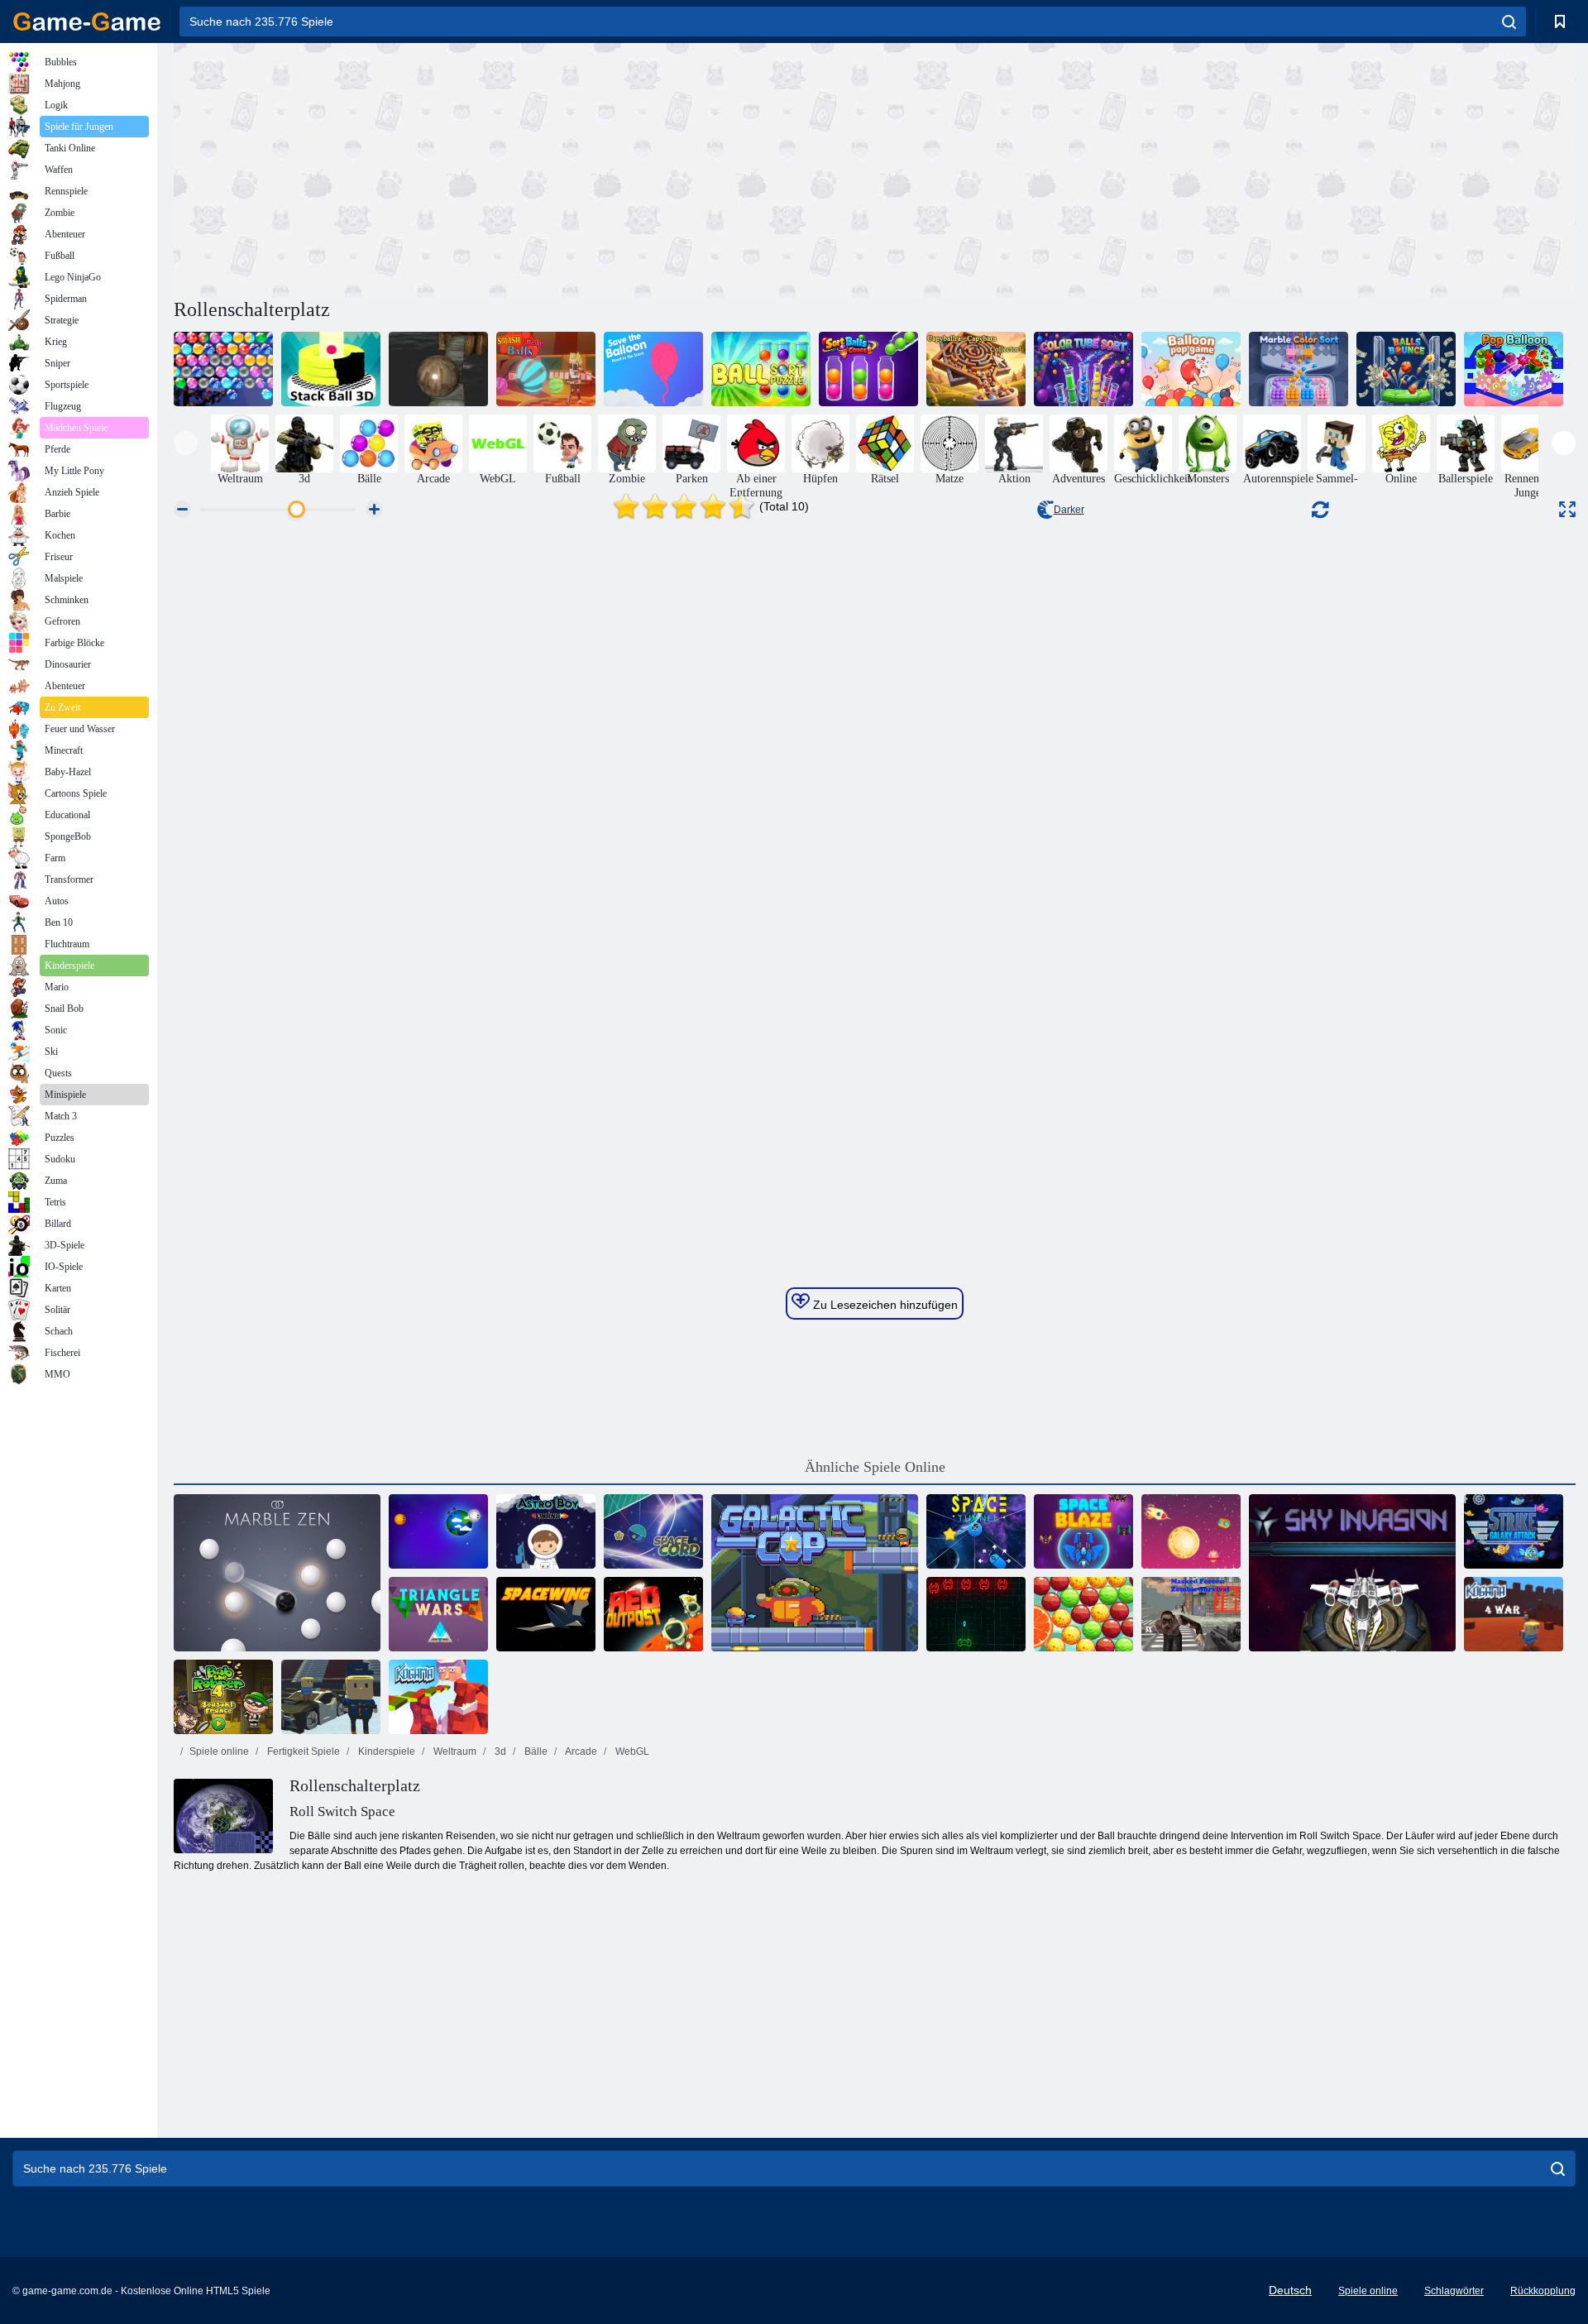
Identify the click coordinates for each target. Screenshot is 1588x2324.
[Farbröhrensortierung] (1083, 369)
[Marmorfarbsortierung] (1299, 369)
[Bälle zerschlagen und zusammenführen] (546, 369)
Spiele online (219, 1751)
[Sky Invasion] (1352, 1573)
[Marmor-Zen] (277, 1573)
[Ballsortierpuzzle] (761, 369)
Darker (1069, 510)
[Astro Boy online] (546, 1531)
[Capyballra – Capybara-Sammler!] (976, 369)
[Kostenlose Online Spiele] (87, 22)
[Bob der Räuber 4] (223, 1697)
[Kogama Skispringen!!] (331, 1697)
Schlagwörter (1454, 2291)
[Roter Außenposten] (653, 1614)
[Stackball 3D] (331, 369)
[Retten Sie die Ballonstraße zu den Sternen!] (653, 369)
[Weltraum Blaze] (1083, 1531)
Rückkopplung (1543, 2291)
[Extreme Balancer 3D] (438, 369)
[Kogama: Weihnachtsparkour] (438, 1697)
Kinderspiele (385, 1751)
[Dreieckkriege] (438, 1614)
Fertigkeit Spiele (302, 1751)
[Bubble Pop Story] (1083, 1614)
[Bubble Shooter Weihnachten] (223, 369)
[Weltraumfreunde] (1191, 1531)
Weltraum (454, 1751)
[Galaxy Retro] (976, 1614)
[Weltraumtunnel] (976, 1531)
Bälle (535, 1751)
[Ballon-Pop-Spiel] (1191, 369)
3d (499, 1751)
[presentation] (186, 443)
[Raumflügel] (546, 1614)
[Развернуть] (1567, 509)
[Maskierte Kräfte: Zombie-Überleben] (1191, 1614)
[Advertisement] (524, 168)
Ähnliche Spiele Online (875, 1467)
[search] (1509, 22)
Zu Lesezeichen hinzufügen (884, 1305)
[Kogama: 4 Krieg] (1514, 1614)
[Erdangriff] (438, 1531)
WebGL (631, 1751)
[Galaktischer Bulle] (815, 1573)
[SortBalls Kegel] (868, 369)
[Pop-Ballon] (1514, 369)
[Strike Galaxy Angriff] (1514, 1531)
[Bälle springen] (1406, 369)
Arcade (580, 1751)
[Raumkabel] (653, 1531)
